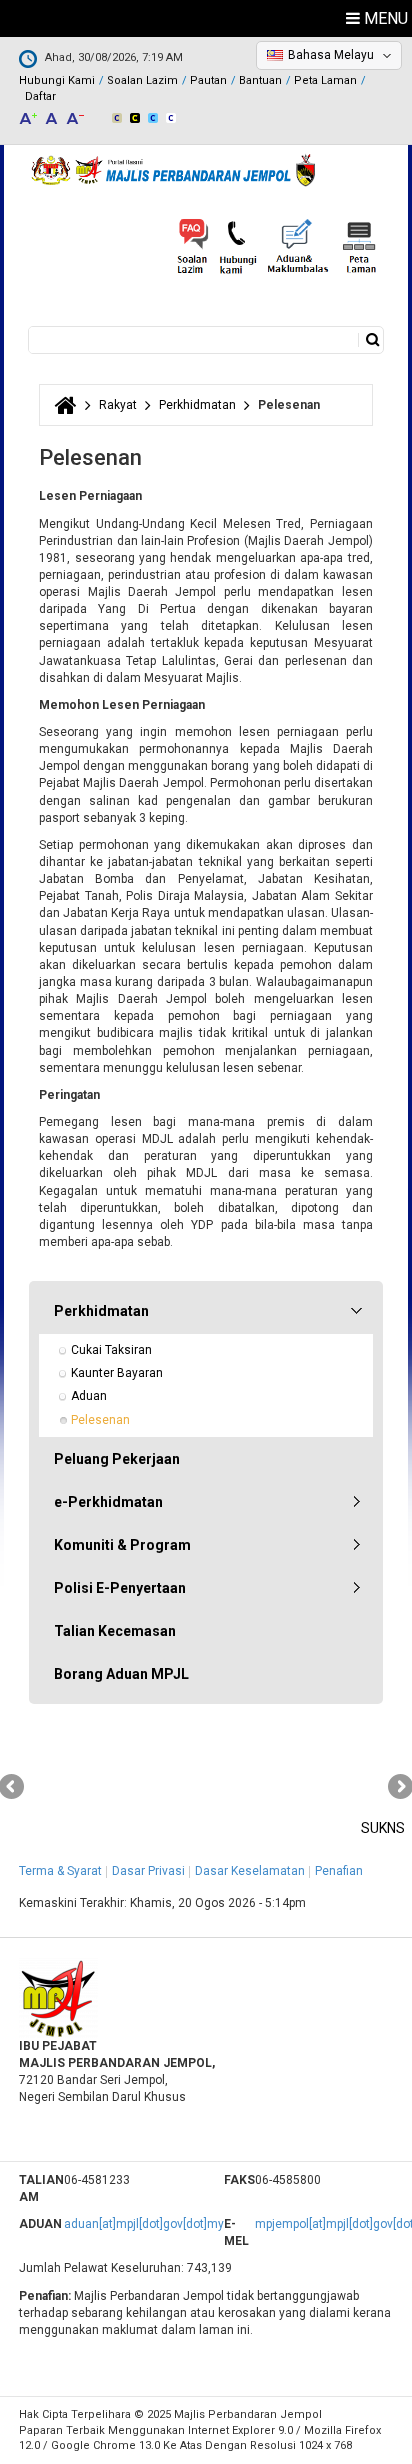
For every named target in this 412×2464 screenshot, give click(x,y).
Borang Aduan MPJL (121, 1674)
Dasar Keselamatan (250, 1871)
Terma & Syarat (60, 1871)
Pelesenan (100, 1420)
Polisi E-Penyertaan (120, 1588)
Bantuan (260, 80)
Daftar (40, 96)
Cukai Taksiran (111, 1350)
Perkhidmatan (197, 405)
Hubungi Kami (57, 80)
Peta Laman (325, 80)
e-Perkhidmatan (108, 1502)
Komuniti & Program (122, 1545)
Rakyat (118, 405)
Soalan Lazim (142, 80)
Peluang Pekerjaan (117, 1459)
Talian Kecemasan (115, 1631)
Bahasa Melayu (331, 55)
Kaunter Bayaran (117, 1373)
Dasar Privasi (148, 1871)
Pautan (208, 80)
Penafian (339, 1871)
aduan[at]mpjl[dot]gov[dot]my (144, 2224)
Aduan (89, 1396)
